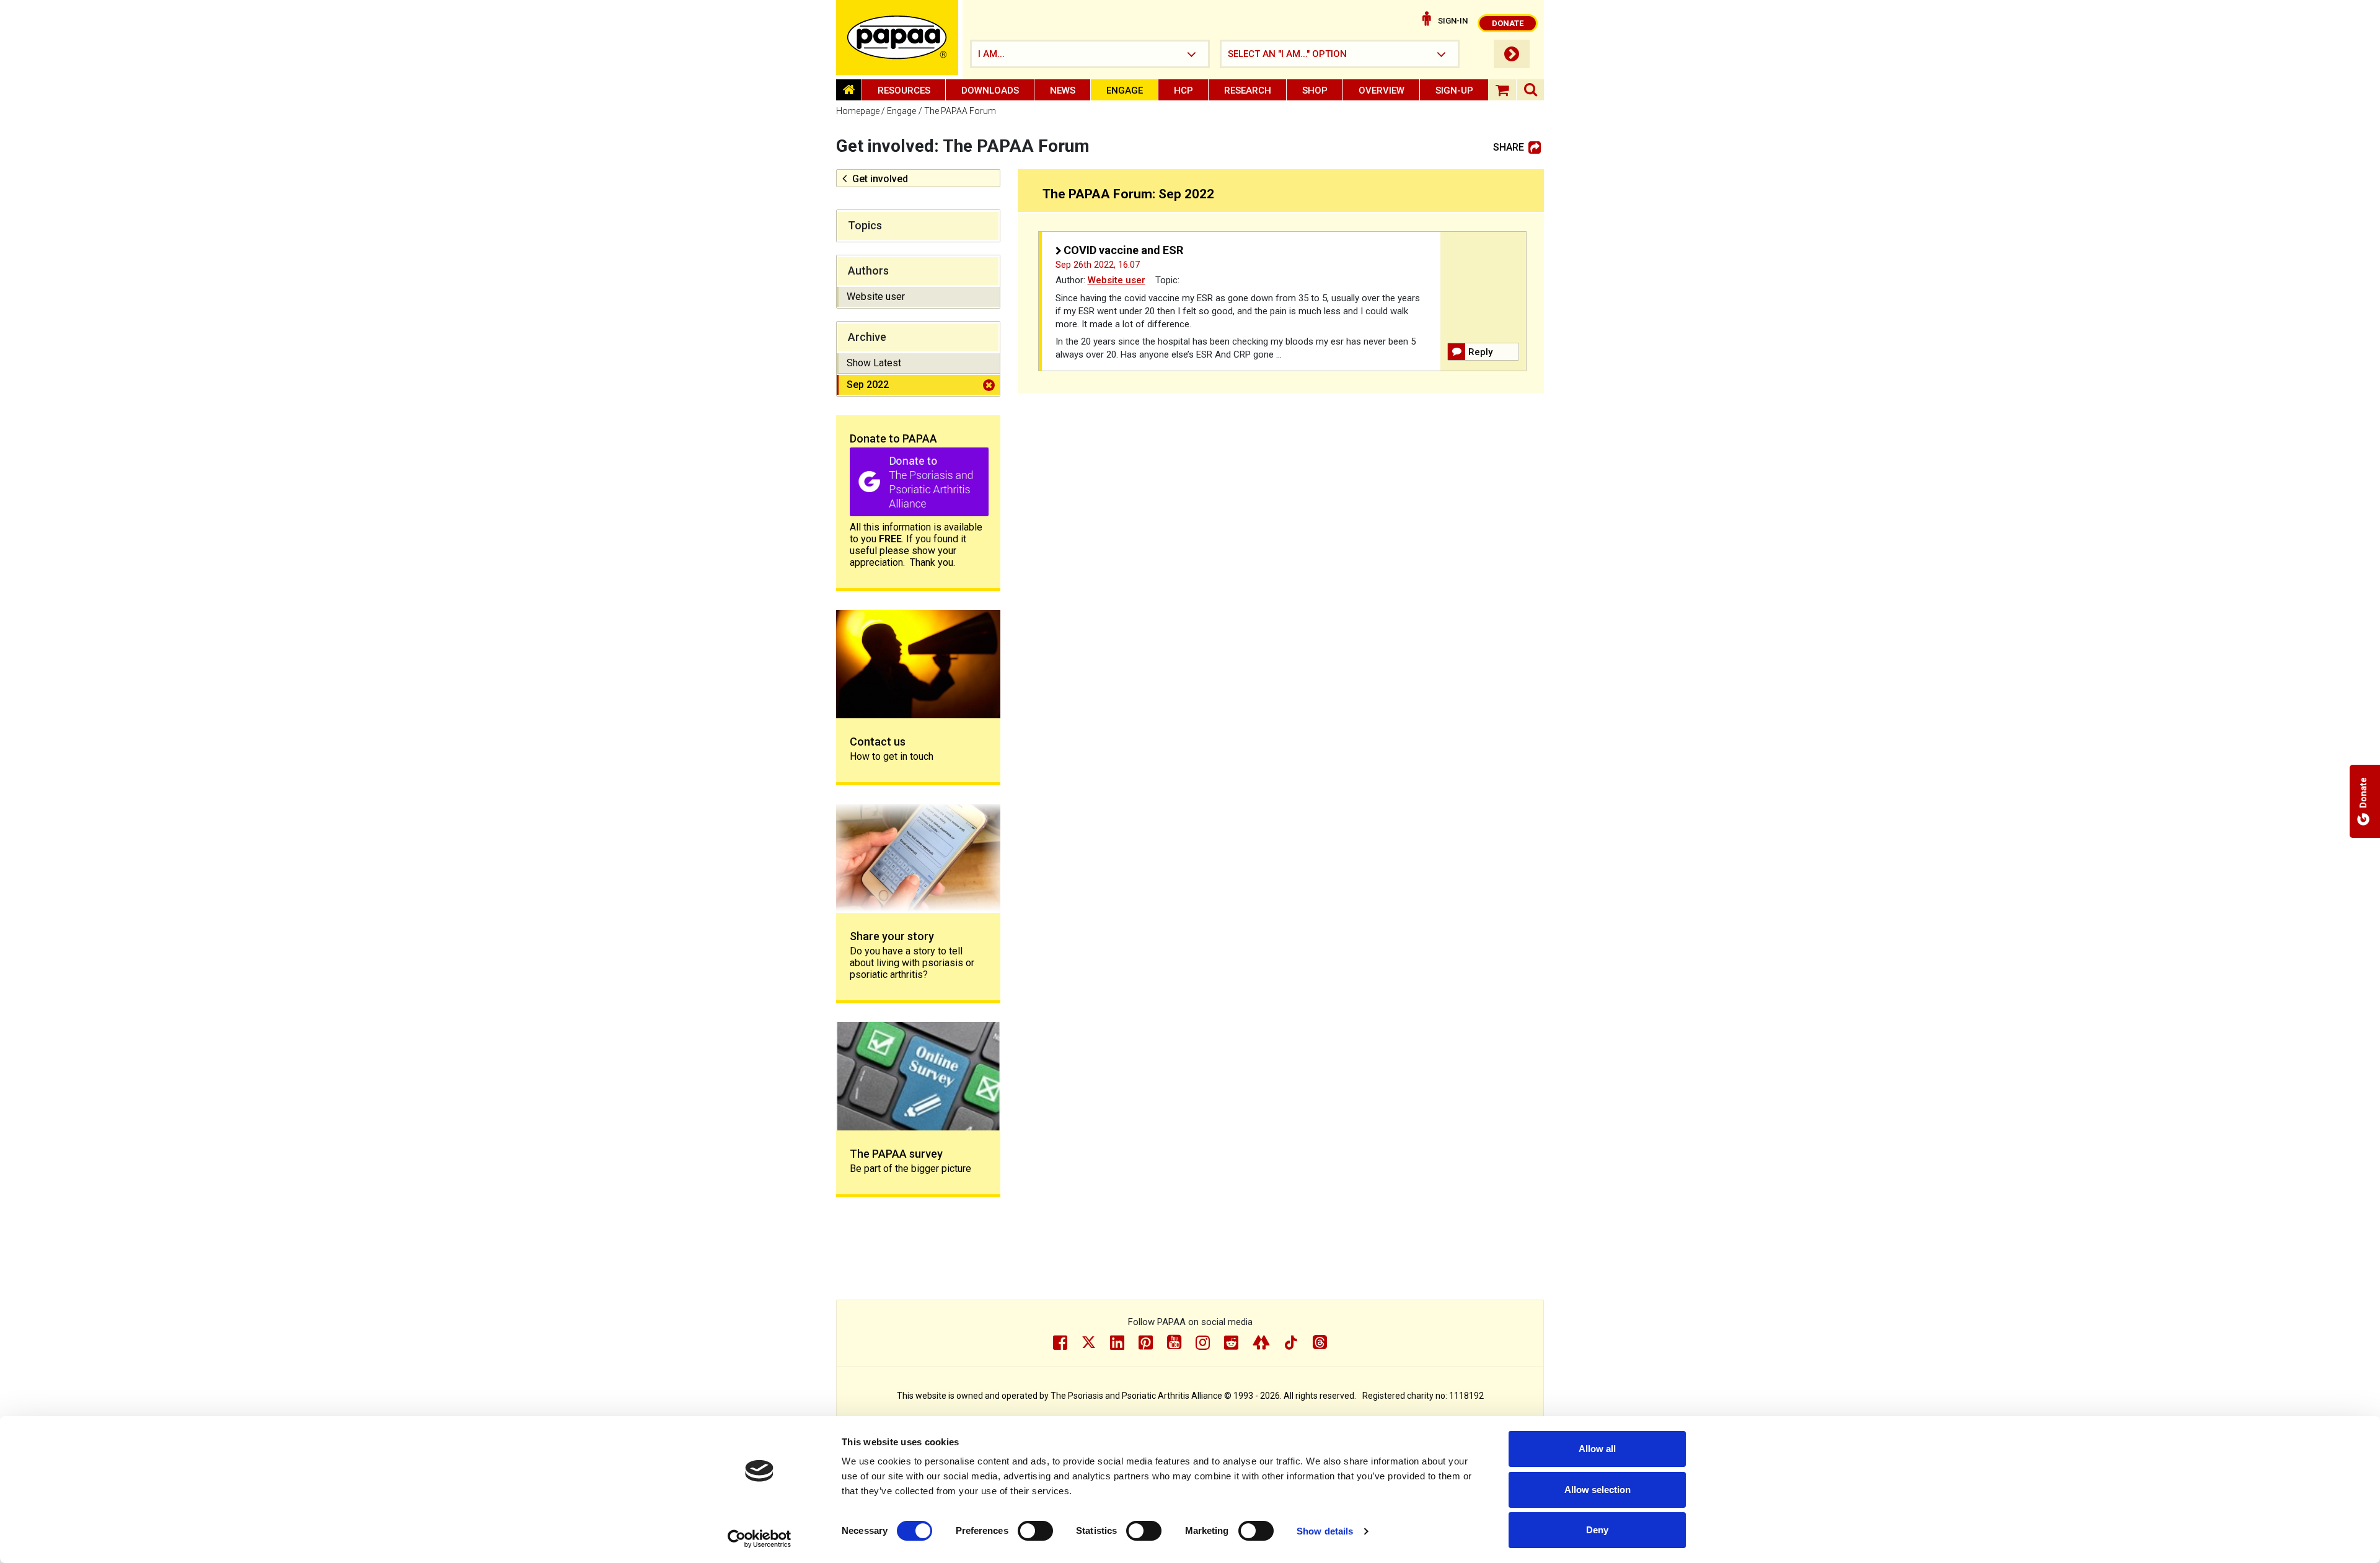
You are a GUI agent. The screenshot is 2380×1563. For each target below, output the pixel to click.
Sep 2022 (868, 385)
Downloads (990, 90)
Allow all (1597, 1449)
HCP (1183, 90)
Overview (1382, 90)
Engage (1125, 90)
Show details (1325, 1531)
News (1063, 90)
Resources (904, 90)
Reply (1480, 352)
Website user (876, 297)
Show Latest (874, 363)
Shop (1315, 90)
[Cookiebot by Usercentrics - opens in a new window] (760, 1539)
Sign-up (1454, 90)
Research (1248, 90)
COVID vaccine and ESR (1123, 250)
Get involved (880, 179)
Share (1509, 147)
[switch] (1035, 1531)
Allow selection (1598, 1490)
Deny (1597, 1530)
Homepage (858, 111)
